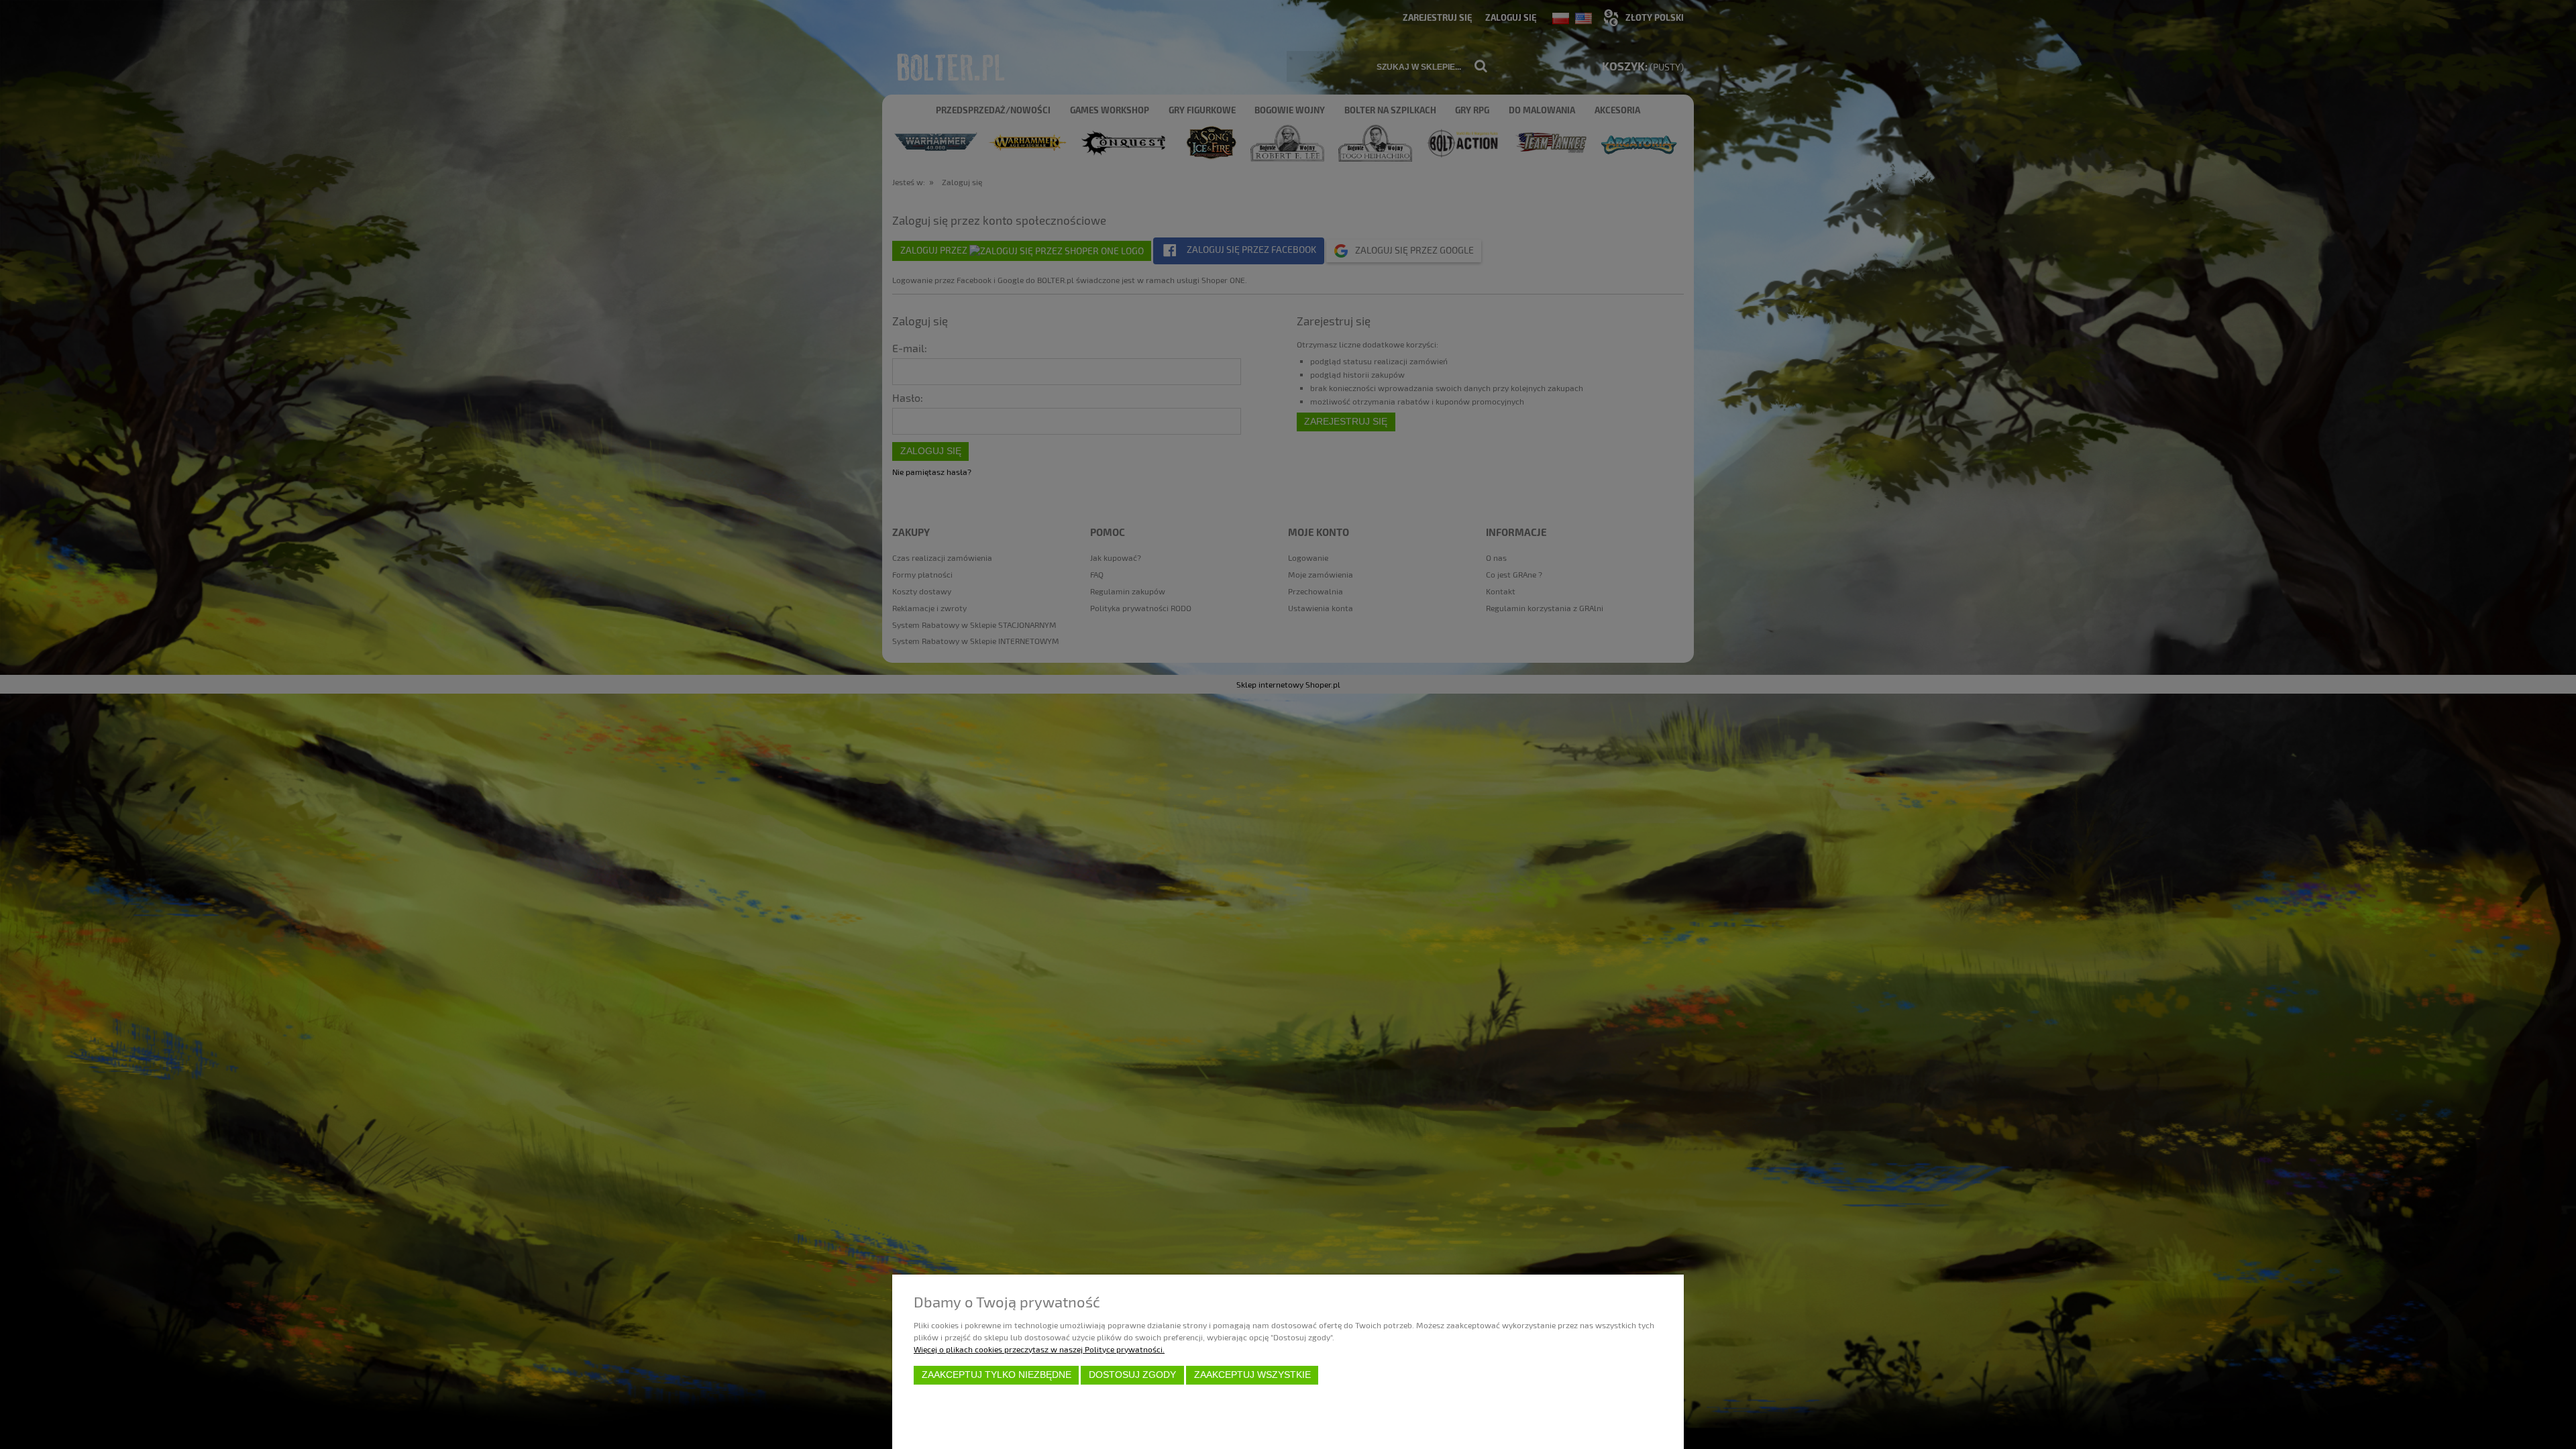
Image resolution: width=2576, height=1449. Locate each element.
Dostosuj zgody (1132, 1375)
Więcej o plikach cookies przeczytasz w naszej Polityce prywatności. (1039, 1349)
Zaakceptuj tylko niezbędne (997, 1375)
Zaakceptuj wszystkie (1252, 1375)
